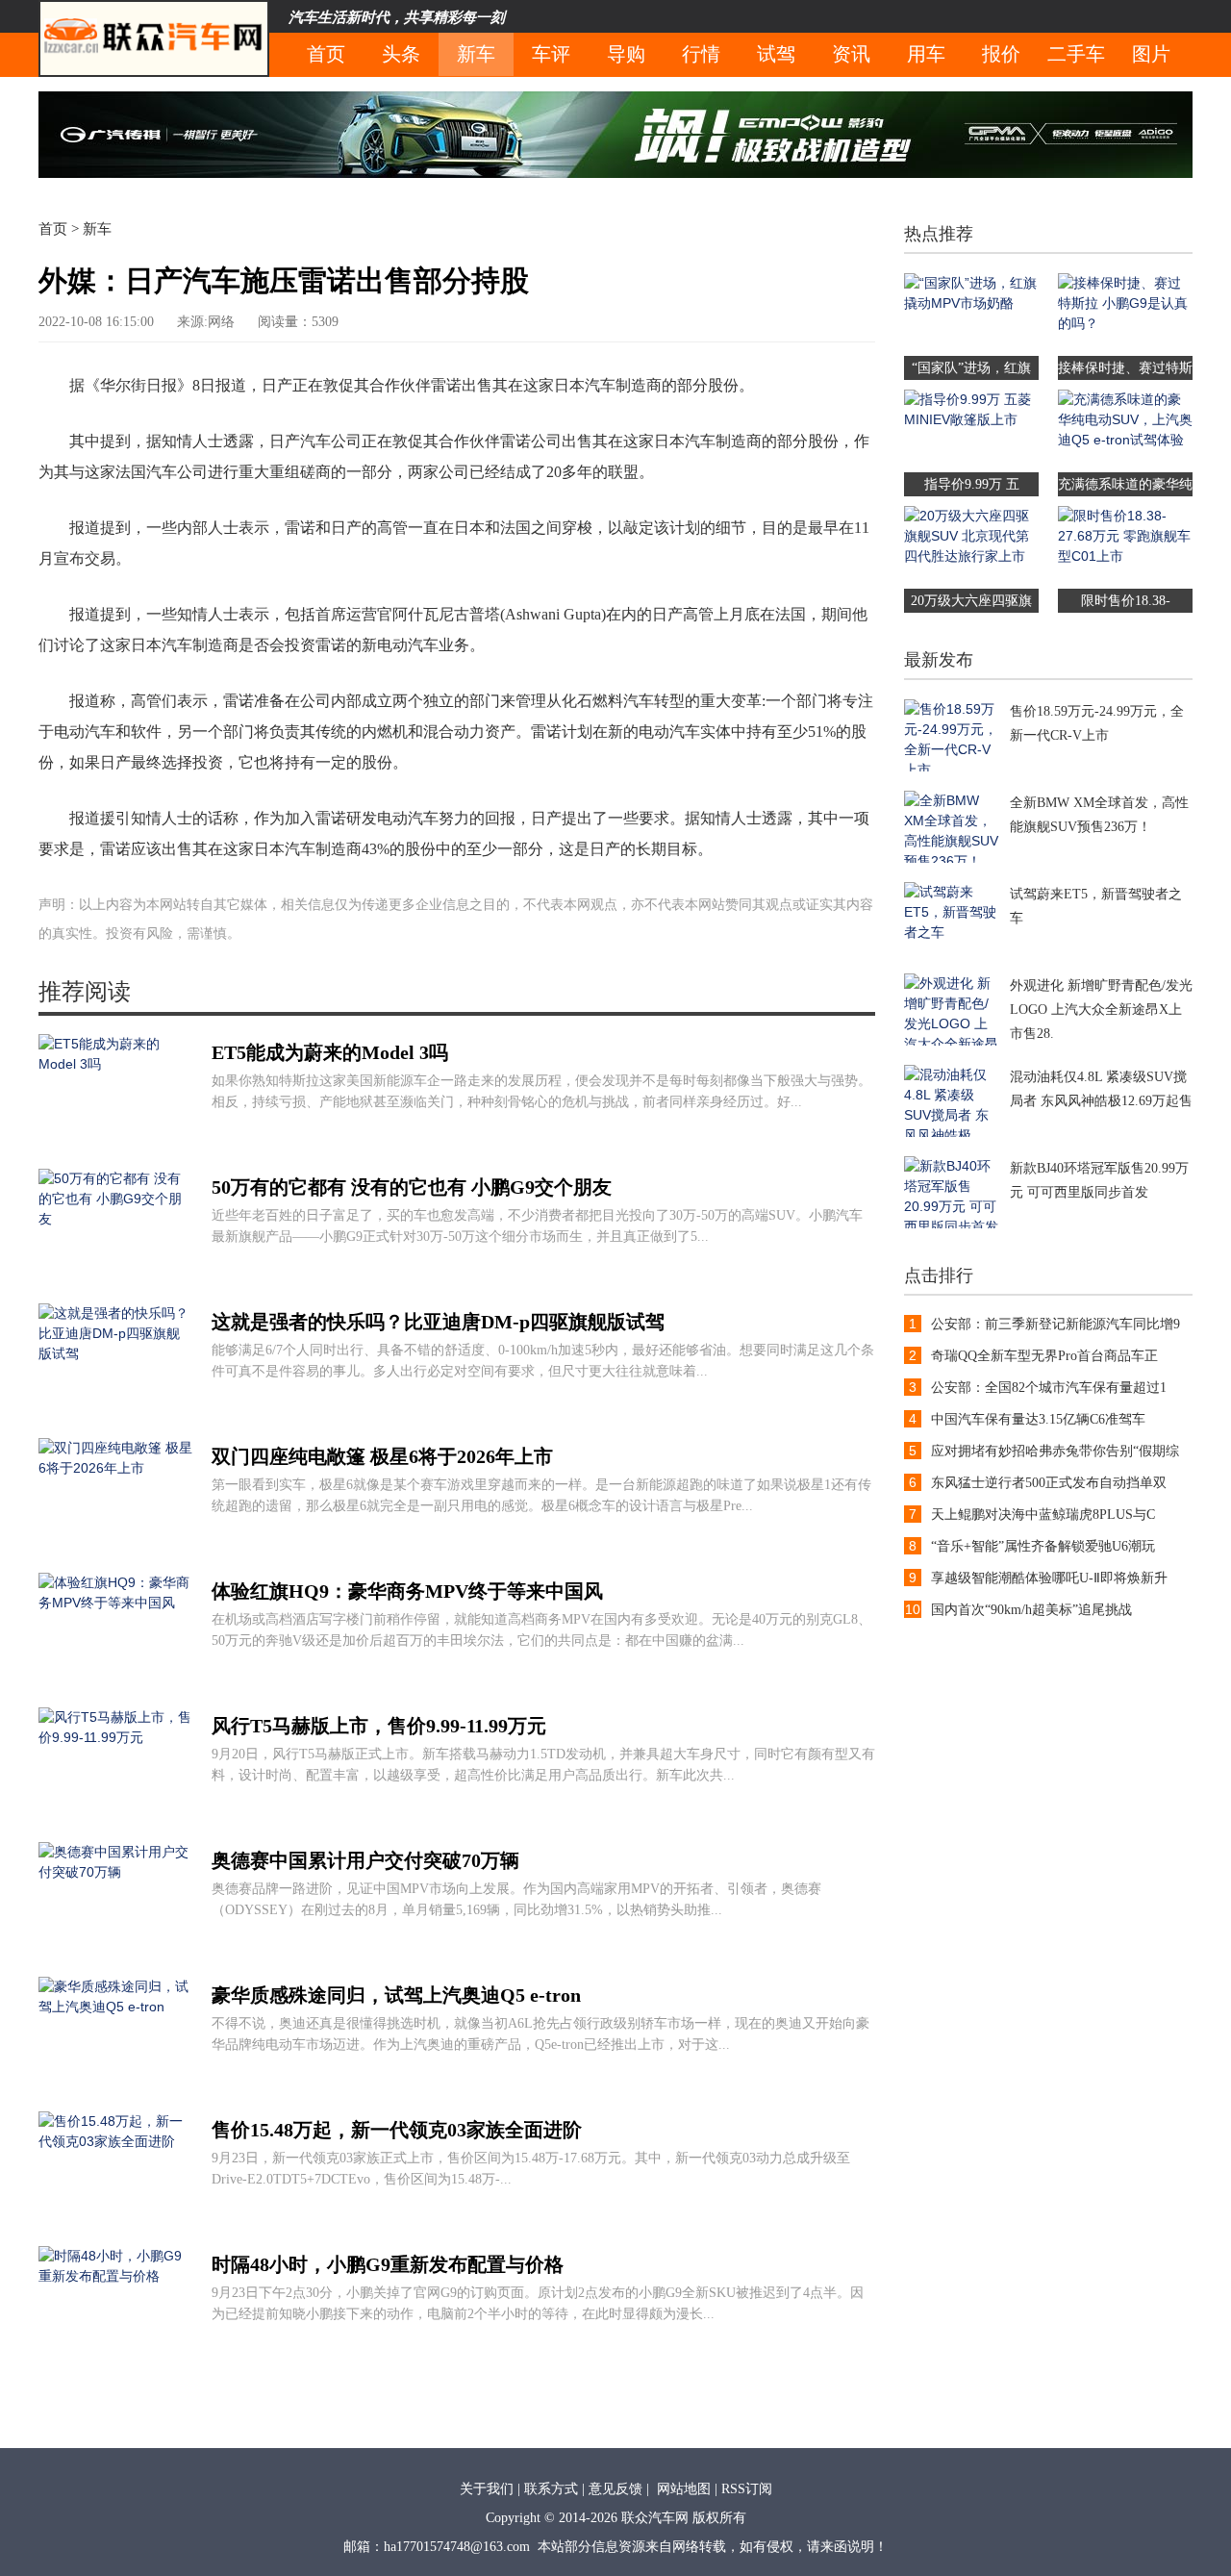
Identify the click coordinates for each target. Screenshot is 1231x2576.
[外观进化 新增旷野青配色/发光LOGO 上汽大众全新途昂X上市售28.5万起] (952, 1041)
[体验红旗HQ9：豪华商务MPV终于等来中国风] (115, 1683)
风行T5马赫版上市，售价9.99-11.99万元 (379, 1726)
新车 (476, 54)
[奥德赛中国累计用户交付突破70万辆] (115, 1953)
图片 (1151, 54)
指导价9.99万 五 (972, 484)
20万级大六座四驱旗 (971, 601)
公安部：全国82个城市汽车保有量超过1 (1049, 1388)
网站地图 (684, 2489)
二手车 (1076, 54)
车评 (551, 54)
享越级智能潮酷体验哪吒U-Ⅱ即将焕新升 (1049, 1578)
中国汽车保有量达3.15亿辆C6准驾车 (1038, 1419)
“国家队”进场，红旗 (971, 368)
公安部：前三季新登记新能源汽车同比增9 (1055, 1324)
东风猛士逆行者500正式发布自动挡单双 (1049, 1483)
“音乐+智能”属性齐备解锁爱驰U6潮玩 (1043, 1546)
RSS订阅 (747, 2489)
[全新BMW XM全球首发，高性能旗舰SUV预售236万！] (952, 858)
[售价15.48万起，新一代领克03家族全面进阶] (115, 2222)
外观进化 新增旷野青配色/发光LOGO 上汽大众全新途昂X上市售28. (1101, 1010)
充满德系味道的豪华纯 (1125, 484)
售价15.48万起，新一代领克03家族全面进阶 (397, 2130)
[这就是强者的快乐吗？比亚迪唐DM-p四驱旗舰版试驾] (115, 1414)
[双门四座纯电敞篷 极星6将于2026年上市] (115, 1549)
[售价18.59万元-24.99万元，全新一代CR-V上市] (952, 767)
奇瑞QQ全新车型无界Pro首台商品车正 (1044, 1356)
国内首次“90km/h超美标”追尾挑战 (1031, 1610)
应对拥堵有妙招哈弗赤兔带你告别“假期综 (1055, 1451)
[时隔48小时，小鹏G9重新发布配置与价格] (115, 2357)
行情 (701, 54)
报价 (1001, 54)
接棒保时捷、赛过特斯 (1125, 368)
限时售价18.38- (1126, 601)
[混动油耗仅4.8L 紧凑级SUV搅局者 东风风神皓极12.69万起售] (952, 1132)
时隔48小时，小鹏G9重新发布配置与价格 (388, 2264)
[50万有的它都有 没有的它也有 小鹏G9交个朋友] (115, 1279)
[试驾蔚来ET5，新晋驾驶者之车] (952, 949)
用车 (926, 54)
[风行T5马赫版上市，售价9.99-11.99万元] (115, 1818)
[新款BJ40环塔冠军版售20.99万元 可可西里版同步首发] (952, 1224)
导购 (626, 54)
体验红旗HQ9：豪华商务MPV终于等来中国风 (407, 1591)
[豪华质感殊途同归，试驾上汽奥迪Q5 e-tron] (115, 2087)
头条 (401, 54)
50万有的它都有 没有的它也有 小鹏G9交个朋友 (412, 1187)
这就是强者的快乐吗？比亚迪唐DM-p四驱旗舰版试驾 (438, 1322)
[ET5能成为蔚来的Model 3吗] (115, 1145)
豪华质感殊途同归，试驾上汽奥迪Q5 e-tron (396, 1995)
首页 (326, 54)
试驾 (776, 54)
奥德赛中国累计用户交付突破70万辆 (365, 1860)
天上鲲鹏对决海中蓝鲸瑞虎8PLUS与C (1043, 1515)
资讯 (851, 54)
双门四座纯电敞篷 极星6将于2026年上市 (382, 1456)
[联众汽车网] (154, 38)
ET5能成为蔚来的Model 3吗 (330, 1052)
